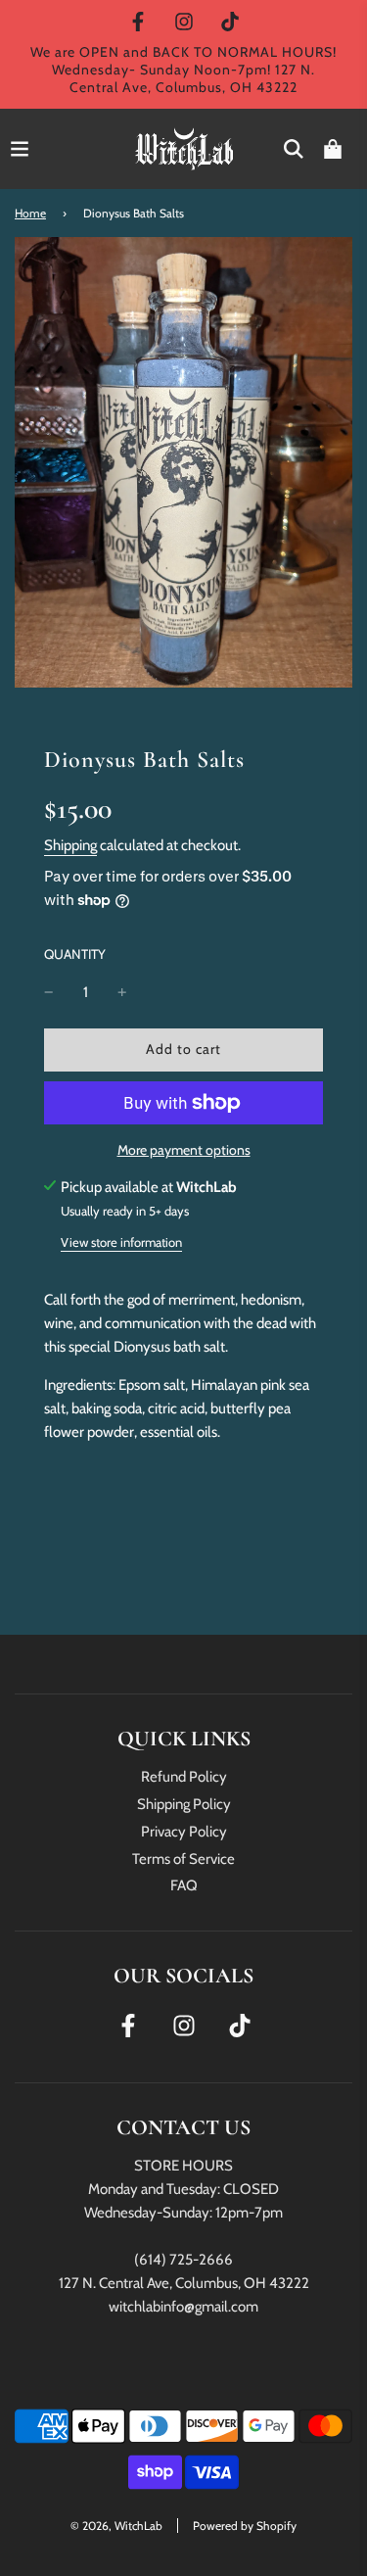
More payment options (184, 1150)
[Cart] (333, 149)
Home (30, 213)
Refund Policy (184, 1777)
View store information (121, 1242)
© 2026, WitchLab (116, 2526)
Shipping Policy (184, 1804)
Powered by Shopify (245, 2526)
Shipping (70, 845)
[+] (122, 992)
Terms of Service (183, 1859)
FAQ (184, 1885)
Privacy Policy (184, 1832)
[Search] (294, 149)
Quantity (75, 954)
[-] (49, 992)
